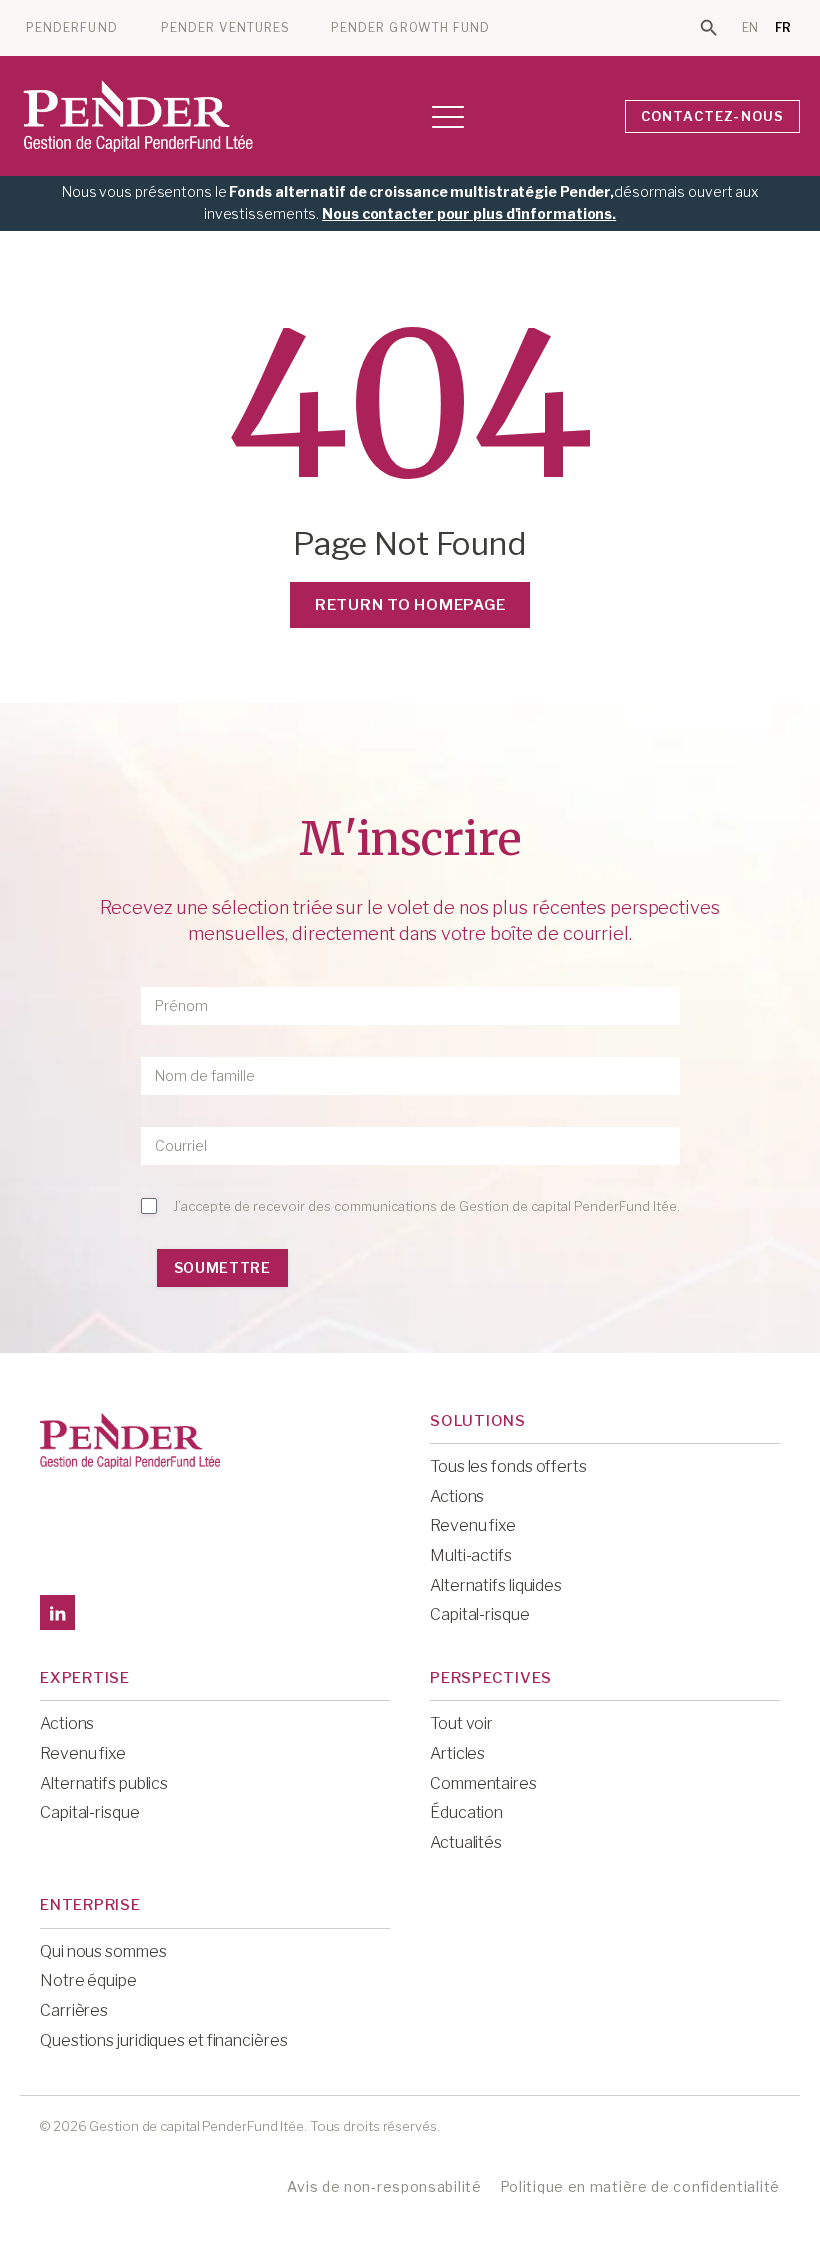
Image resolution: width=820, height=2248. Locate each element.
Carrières (74, 2010)
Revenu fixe (473, 1525)
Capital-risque (480, 1614)
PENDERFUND (72, 28)
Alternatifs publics (104, 1783)
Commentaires (483, 1783)
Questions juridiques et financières (164, 2040)
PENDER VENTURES (225, 28)
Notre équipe (88, 1980)
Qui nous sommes (103, 1951)
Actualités (466, 1842)
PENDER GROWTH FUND (410, 28)
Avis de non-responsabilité (384, 2186)
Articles (457, 1753)
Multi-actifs (471, 1555)
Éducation (466, 1812)
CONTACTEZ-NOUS (713, 116)
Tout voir (461, 1723)
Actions (457, 1496)
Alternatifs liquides (496, 1585)
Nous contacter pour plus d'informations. (469, 213)
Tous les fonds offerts (508, 1466)
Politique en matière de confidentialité (640, 2186)
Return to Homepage (410, 605)
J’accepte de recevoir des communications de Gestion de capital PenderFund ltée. (426, 1206)
